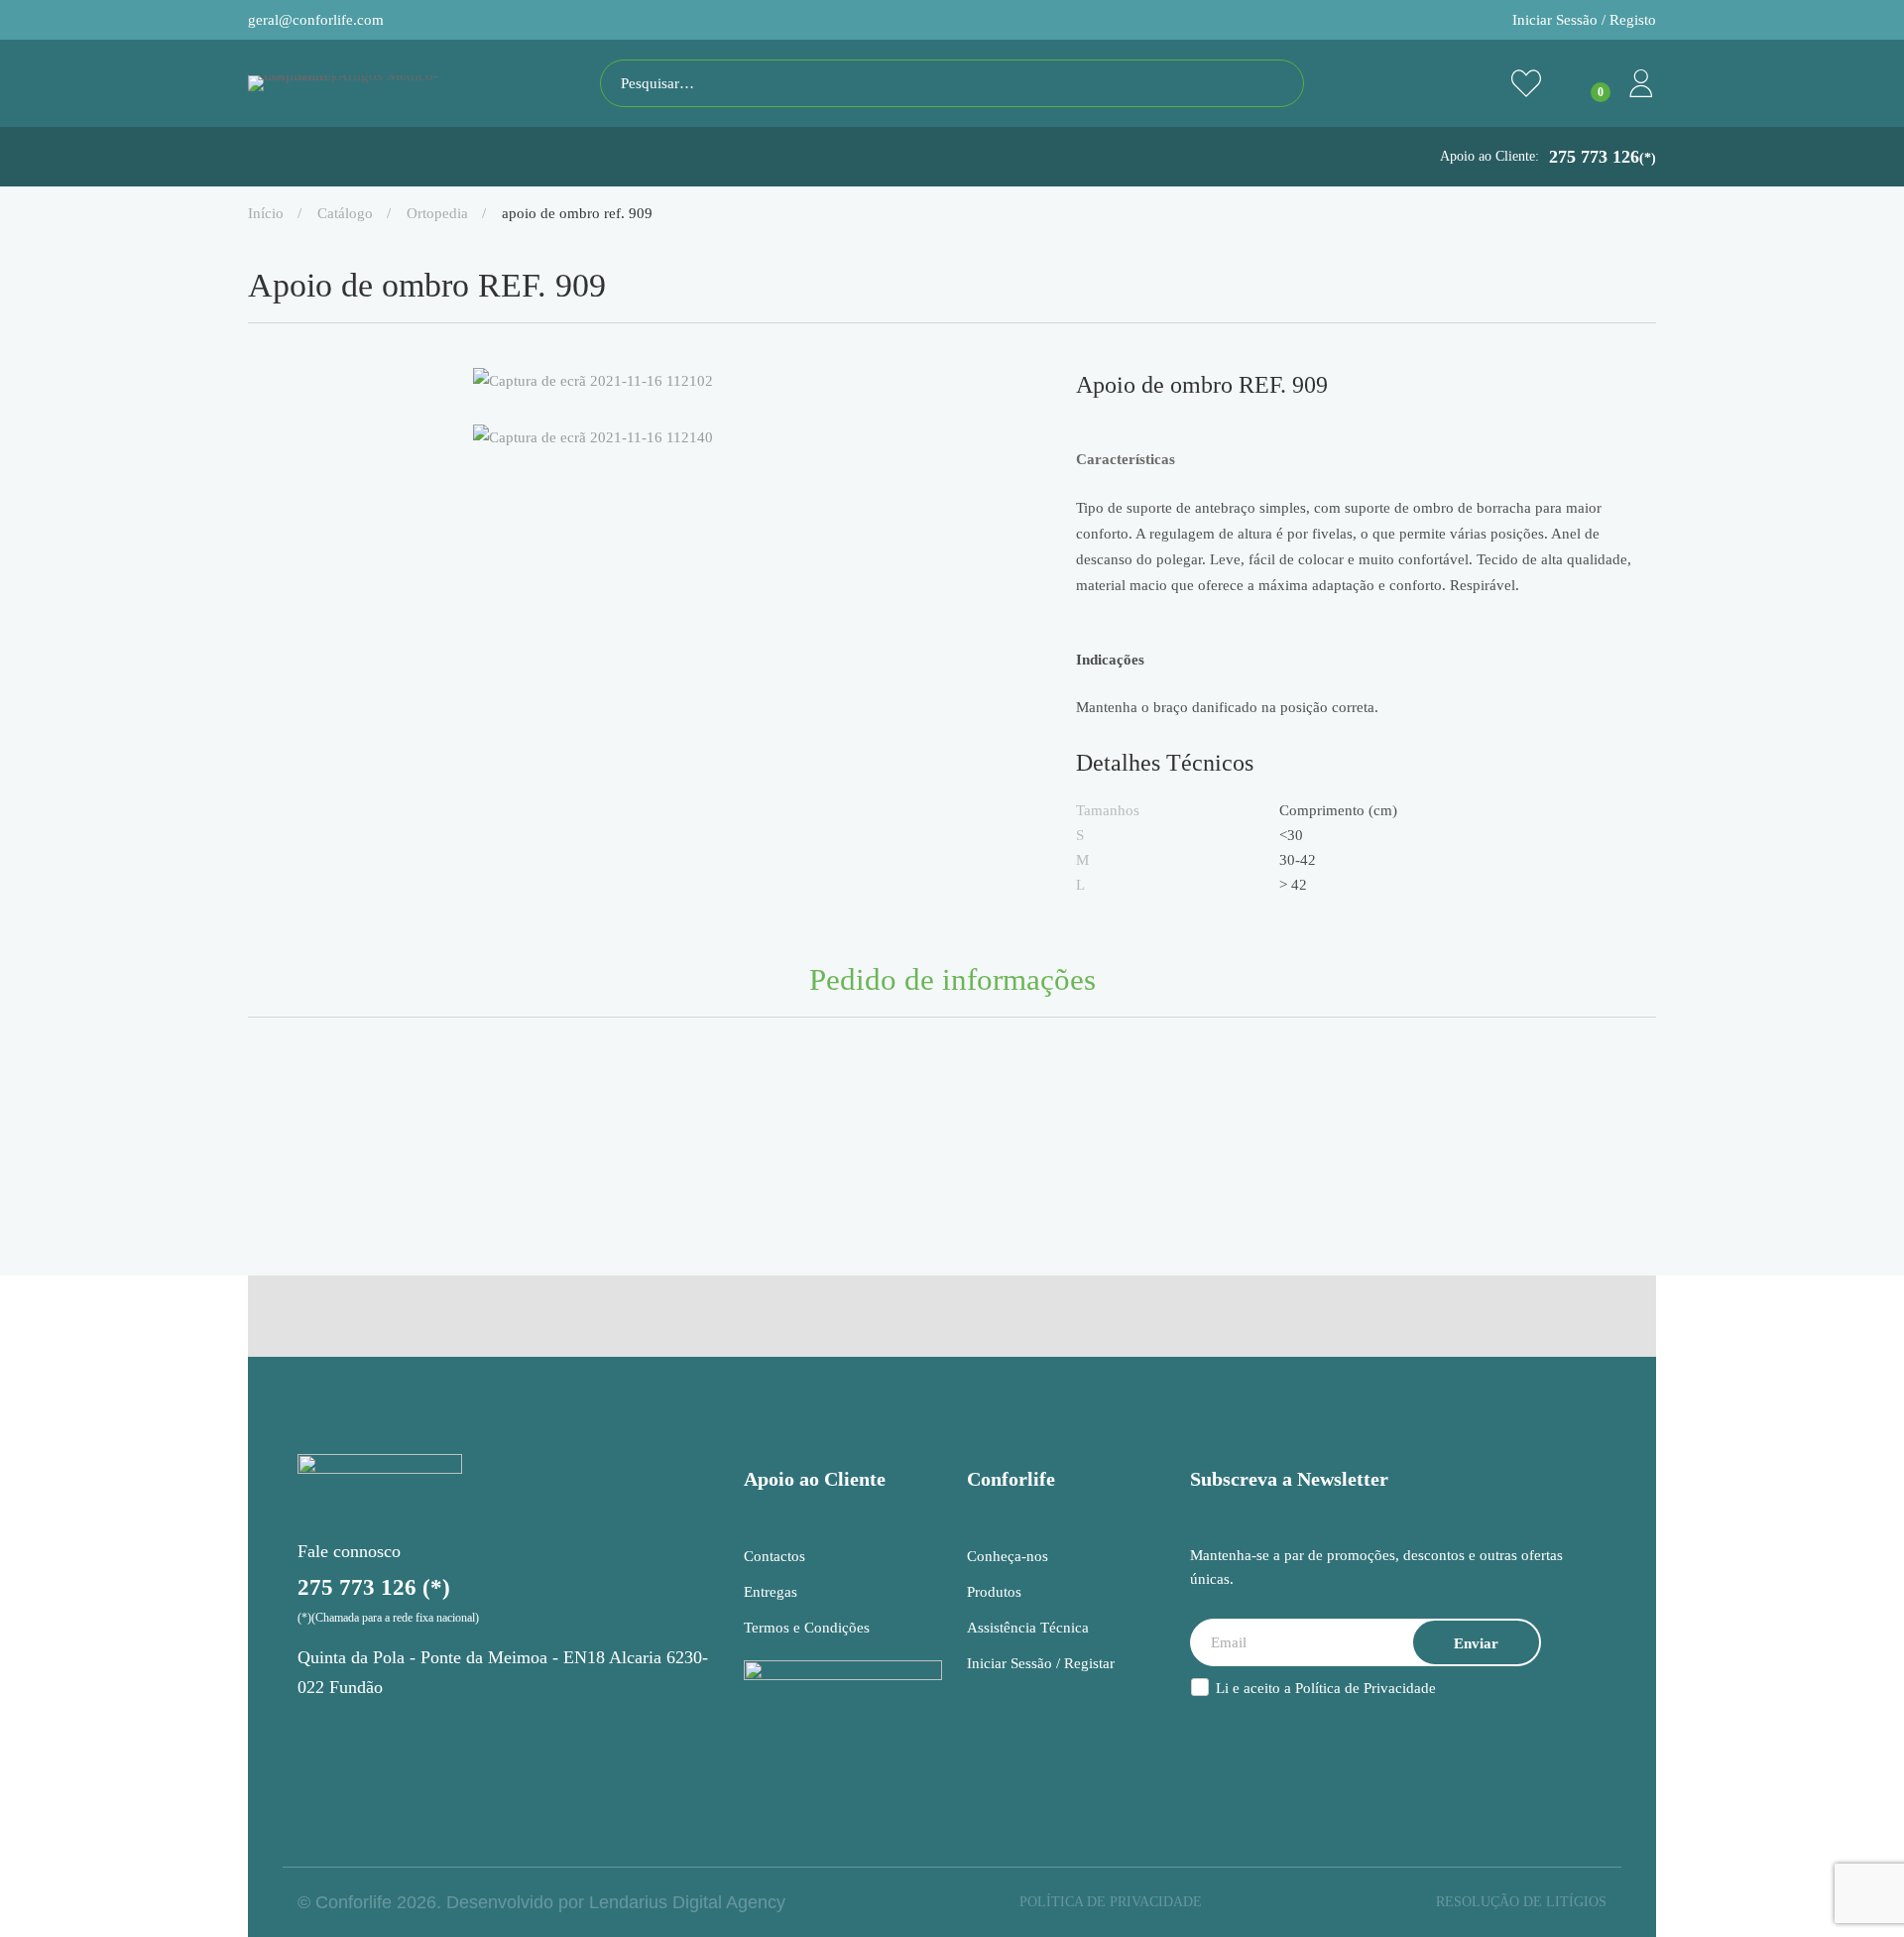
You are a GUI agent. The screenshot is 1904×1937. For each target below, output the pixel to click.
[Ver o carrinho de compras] (1584, 83)
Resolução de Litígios (1521, 1902)
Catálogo (345, 213)
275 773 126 (1603, 157)
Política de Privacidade (1366, 1688)
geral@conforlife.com (316, 20)
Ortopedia (437, 213)
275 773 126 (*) (374, 1587)
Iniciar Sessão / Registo (1584, 20)
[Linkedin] (414, 1733)
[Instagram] (313, 1733)
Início (266, 213)
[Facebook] (363, 1733)
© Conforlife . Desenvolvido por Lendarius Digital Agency (541, 1902)
